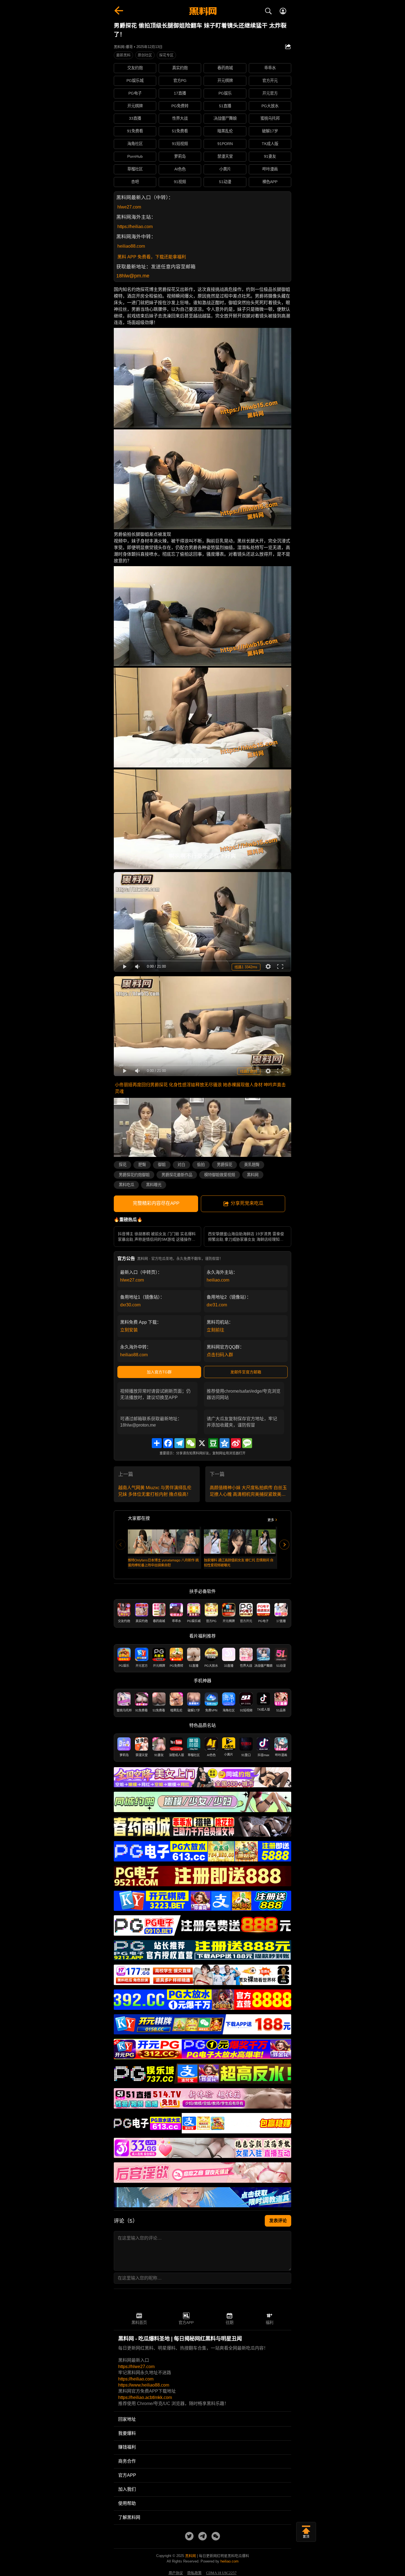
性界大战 (180, 118)
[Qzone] (225, 1443)
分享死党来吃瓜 (247, 1203)
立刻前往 (215, 1330)
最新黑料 (123, 55)
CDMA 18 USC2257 (221, 2573)
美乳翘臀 (252, 1165)
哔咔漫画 (270, 169)
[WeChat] (191, 1443)
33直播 (135, 118)
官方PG (180, 81)
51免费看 (180, 131)
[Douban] (213, 1443)
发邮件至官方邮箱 (246, 1372)
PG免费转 (180, 106)
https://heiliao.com (135, 227)
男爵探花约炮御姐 (134, 1175)
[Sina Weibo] (236, 1443)
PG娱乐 (225, 93)
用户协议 (176, 2573)
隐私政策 (195, 2573)
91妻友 (270, 156)
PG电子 (135, 93)
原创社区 (145, 55)
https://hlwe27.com (136, 2367)
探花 (123, 1165)
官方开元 (270, 81)
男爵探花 (225, 1165)
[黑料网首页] (202, 12)
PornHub (135, 156)
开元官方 (270, 93)
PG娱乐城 (135, 81)
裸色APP (270, 182)
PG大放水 (270, 106)
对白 (181, 1165)
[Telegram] (179, 1443)
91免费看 (135, 131)
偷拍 (201, 1165)
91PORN (225, 144)
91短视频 (180, 144)
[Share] (157, 1443)
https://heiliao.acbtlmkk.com (145, 2397)
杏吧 (135, 182)
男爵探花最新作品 (177, 1175)
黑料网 (253, 1175)
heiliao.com (218, 1280)
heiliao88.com (131, 246)
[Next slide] (284, 1545)
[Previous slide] (121, 1545)
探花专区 (166, 55)
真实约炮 (180, 68)
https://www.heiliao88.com (144, 2385)
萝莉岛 (180, 156)
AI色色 (180, 169)
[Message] (247, 1443)
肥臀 (142, 1165)
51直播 (225, 106)
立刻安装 (129, 1330)
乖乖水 (270, 68)
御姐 (162, 1165)
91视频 (180, 182)
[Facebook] (168, 1443)
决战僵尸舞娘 (225, 118)
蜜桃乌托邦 (270, 118)
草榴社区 (135, 169)
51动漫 (225, 182)
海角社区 (135, 144)
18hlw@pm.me (133, 276)
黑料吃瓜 (126, 1185)
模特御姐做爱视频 (220, 1175)
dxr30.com (130, 1305)
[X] (202, 1443)
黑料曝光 (154, 1185)
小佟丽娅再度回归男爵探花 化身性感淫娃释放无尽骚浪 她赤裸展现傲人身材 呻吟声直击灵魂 (200, 1088)
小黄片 (225, 169)
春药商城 (225, 68)
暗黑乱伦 (225, 131)
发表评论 (278, 2221)
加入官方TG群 (159, 1372)
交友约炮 (135, 68)
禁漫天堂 (225, 156)
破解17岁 (270, 131)
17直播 (180, 93)
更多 (271, 1520)
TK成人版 (270, 144)
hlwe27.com (129, 207)
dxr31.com (217, 1305)
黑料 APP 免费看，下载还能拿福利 (152, 257)
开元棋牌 (225, 81)
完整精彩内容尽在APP (156, 1203)
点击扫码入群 (220, 1355)
